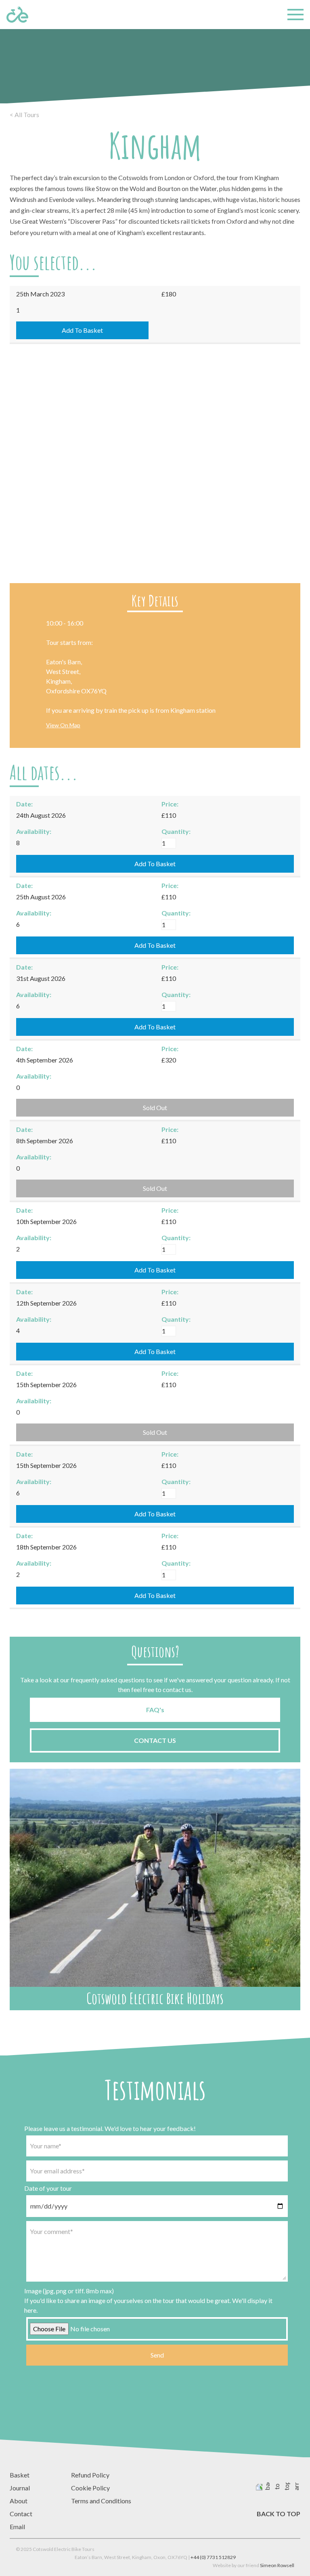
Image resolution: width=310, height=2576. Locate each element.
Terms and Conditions (101, 2501)
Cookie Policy (90, 2488)
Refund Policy (90, 2475)
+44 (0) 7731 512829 (213, 2557)
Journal (20, 2488)
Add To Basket (82, 330)
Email (17, 2527)
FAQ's (155, 1710)
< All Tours (24, 114)
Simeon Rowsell (277, 2565)
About (19, 2501)
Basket (20, 2475)
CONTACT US (155, 1740)
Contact (21, 2514)
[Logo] (17, 15)
